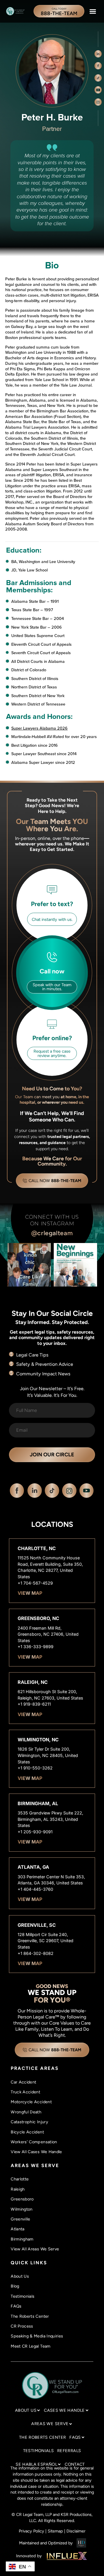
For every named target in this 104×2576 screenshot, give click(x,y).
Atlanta (18, 2229)
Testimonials (23, 2296)
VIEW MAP (30, 1593)
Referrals (69, 2451)
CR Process (22, 2326)
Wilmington (22, 2209)
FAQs (16, 2306)
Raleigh (18, 2189)
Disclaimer (76, 2531)
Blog (15, 2286)
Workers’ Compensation (34, 2142)
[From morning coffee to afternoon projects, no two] (75, 1265)
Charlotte (20, 2179)
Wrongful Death (26, 2112)
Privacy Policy (31, 2531)
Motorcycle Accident (31, 2102)
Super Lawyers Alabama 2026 (39, 728)
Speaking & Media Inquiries (37, 2336)
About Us (20, 2276)
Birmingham (22, 2239)
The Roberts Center (30, 2316)
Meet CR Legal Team (30, 2346)
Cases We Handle (64, 2410)
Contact (75, 2464)
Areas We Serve (50, 2424)
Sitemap (55, 2531)
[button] (93, 11)
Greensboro (22, 2199)
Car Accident (23, 2082)
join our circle (52, 1455)
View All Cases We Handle (36, 2152)
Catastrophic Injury (29, 2122)
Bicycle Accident (27, 2132)
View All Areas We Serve (35, 2249)
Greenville (21, 2219)
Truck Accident (25, 2092)
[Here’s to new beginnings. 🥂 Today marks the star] (29, 1265)
